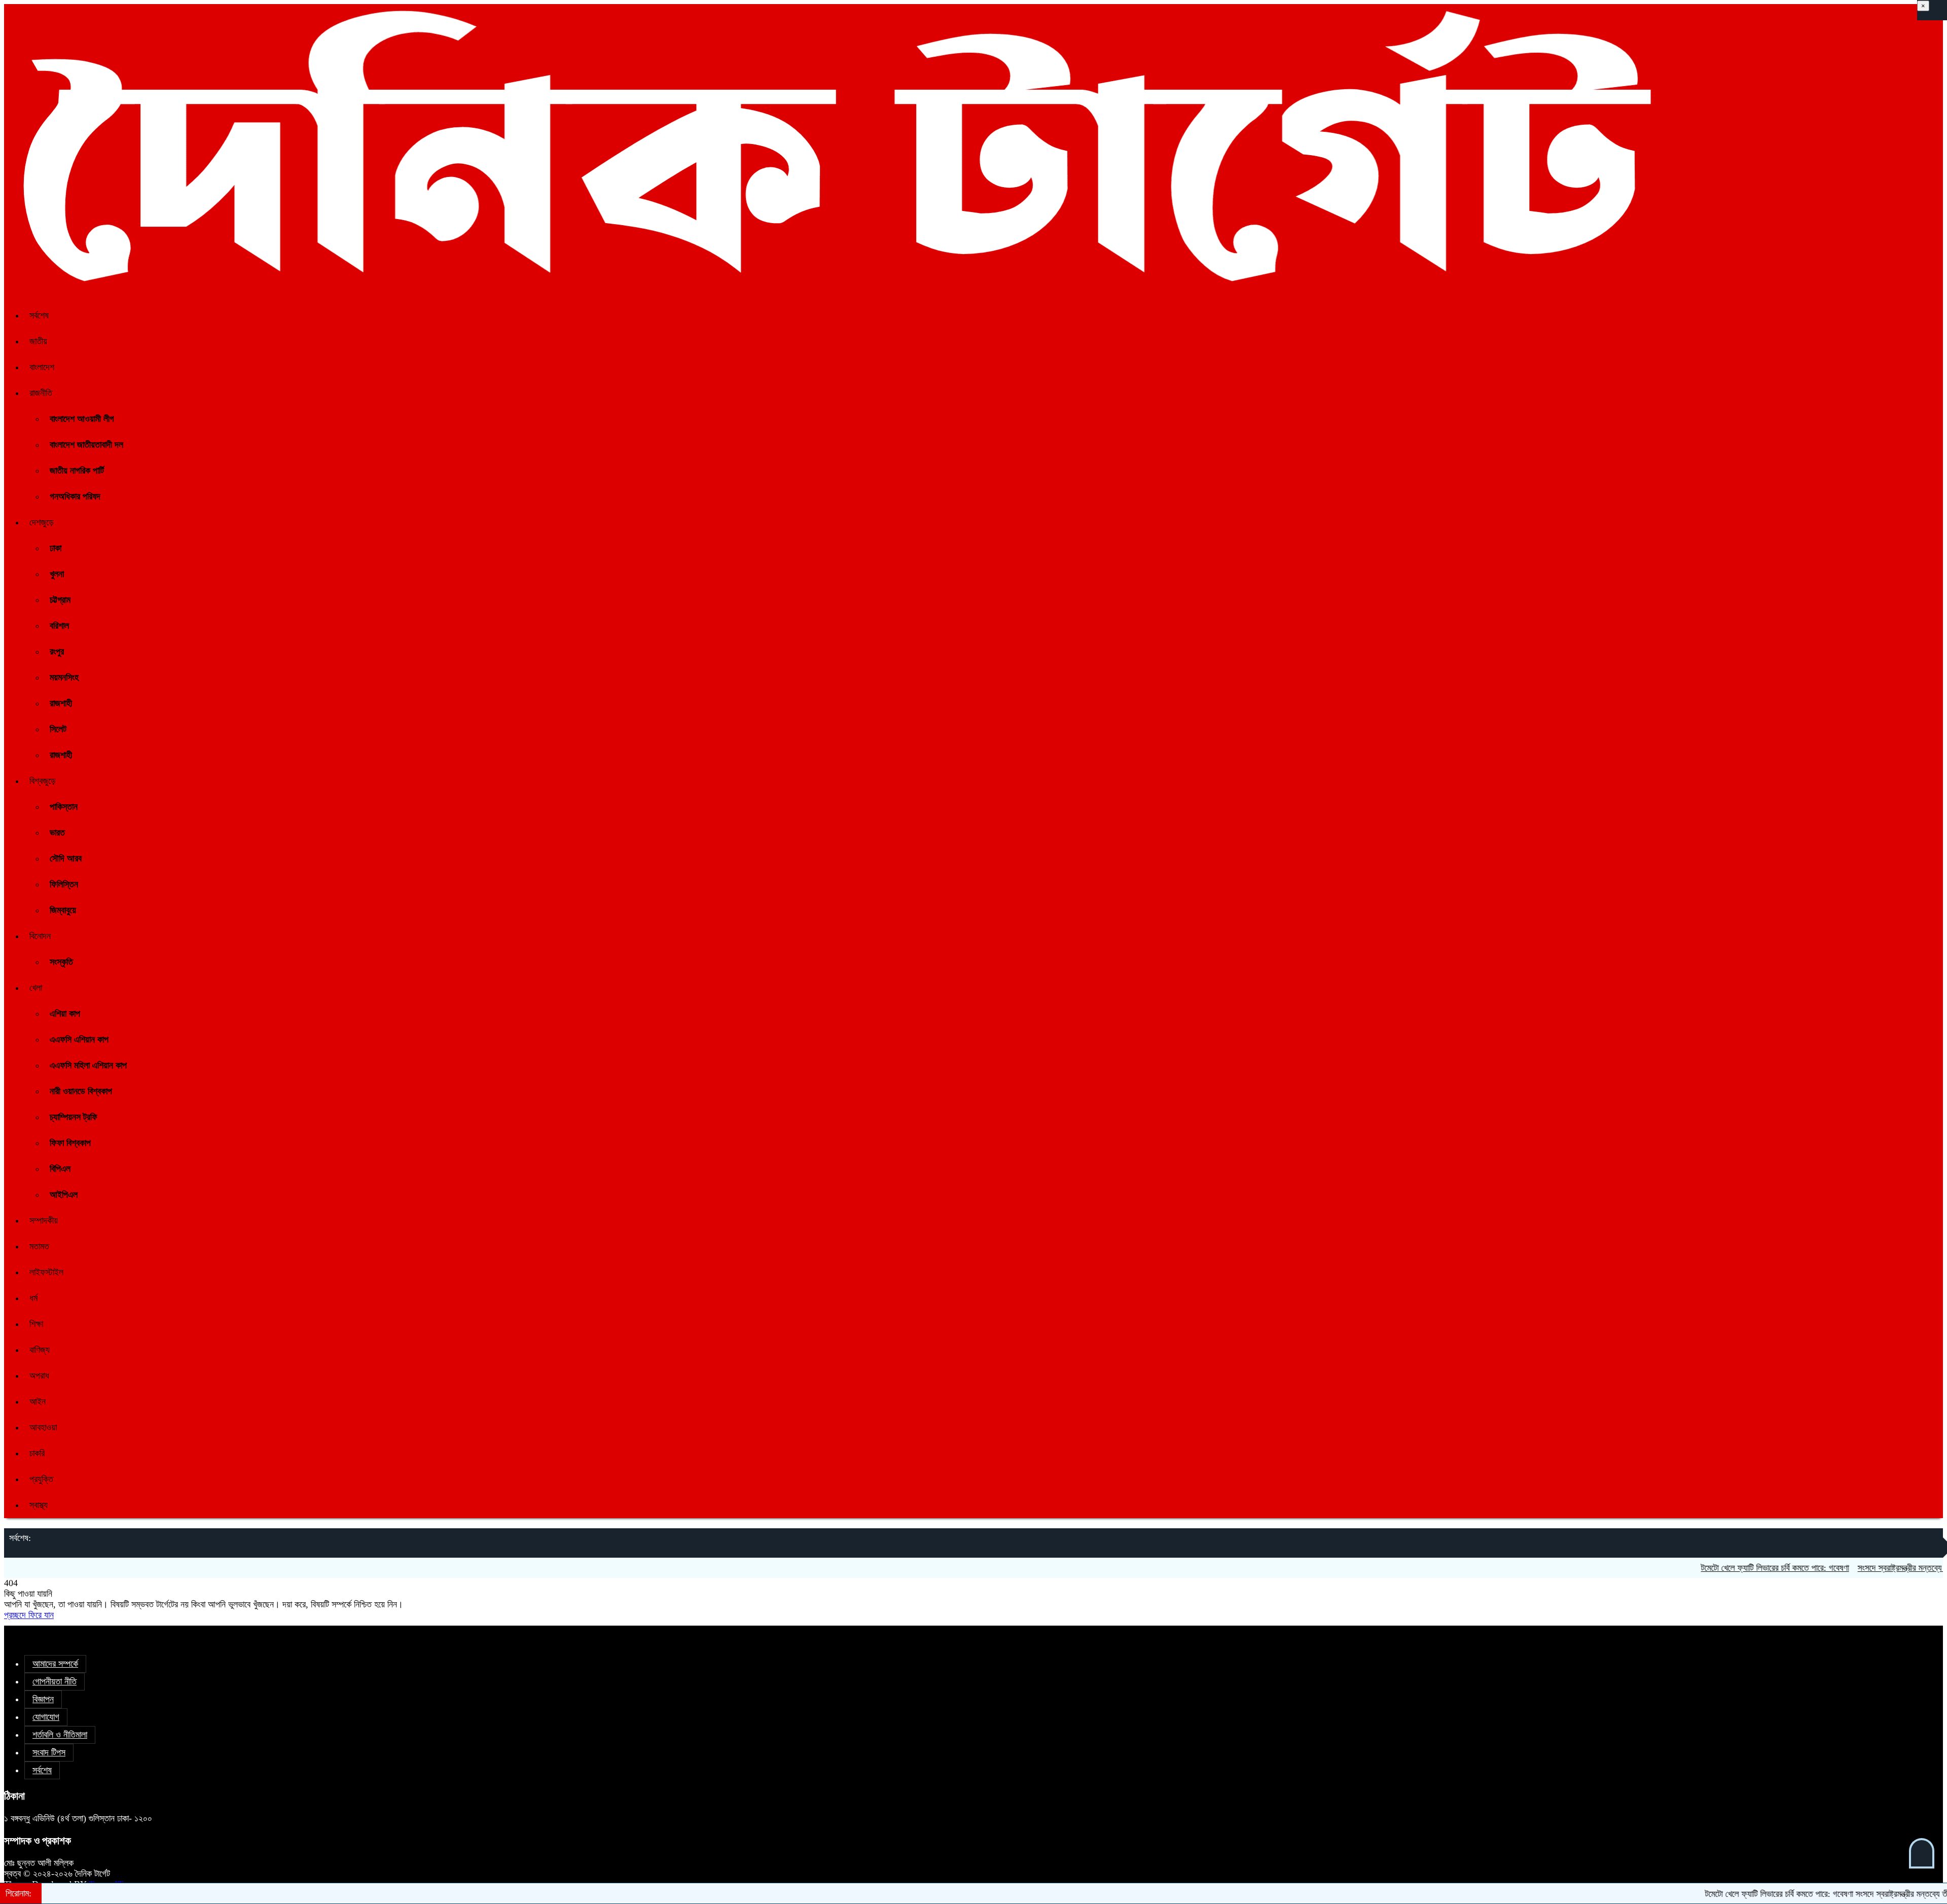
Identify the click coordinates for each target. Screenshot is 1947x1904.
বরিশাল (59, 626)
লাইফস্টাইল (46, 1272)
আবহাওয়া (43, 1427)
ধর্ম (33, 1298)
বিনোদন (40, 936)
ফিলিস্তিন (64, 884)
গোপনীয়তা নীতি (55, 1681)
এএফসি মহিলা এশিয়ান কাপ (88, 1065)
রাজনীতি (41, 393)
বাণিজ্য (40, 1350)
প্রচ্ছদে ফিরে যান (29, 1615)
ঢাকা (56, 548)
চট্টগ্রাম (60, 600)
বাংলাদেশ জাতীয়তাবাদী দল (86, 445)
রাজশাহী (61, 703)
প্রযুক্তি (41, 1479)
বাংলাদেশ (42, 367)
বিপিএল (60, 1169)
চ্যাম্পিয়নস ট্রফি (74, 1117)
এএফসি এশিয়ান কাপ (79, 1039)
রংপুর (57, 652)
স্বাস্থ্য (39, 1505)
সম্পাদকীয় (44, 1220)
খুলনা (57, 574)
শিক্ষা (36, 1324)
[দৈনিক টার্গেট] (832, 288)
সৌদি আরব (66, 858)
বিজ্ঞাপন (43, 1699)
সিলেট (58, 729)
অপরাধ (39, 1376)
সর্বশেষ (39, 315)
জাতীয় (38, 341)
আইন (38, 1402)
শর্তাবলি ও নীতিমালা (60, 1735)
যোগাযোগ (46, 1717)
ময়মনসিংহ (64, 677)
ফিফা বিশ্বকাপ (70, 1143)
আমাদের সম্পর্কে (55, 1664)
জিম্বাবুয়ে (63, 910)
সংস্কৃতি (61, 962)
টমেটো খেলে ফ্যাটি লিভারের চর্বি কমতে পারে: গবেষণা (1705, 1568)
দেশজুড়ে (42, 522)
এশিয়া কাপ (65, 1014)
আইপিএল (64, 1195)
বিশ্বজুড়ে (43, 781)
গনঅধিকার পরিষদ (75, 496)
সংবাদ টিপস (49, 1752)
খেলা (36, 988)
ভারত (57, 833)
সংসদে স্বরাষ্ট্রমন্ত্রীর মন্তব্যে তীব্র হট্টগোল (1849, 1568)
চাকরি (37, 1453)
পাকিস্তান (64, 807)
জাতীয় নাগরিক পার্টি (77, 471)
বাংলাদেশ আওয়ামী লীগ (82, 419)
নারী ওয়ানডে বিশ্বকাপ (81, 1091)
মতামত (39, 1246)
